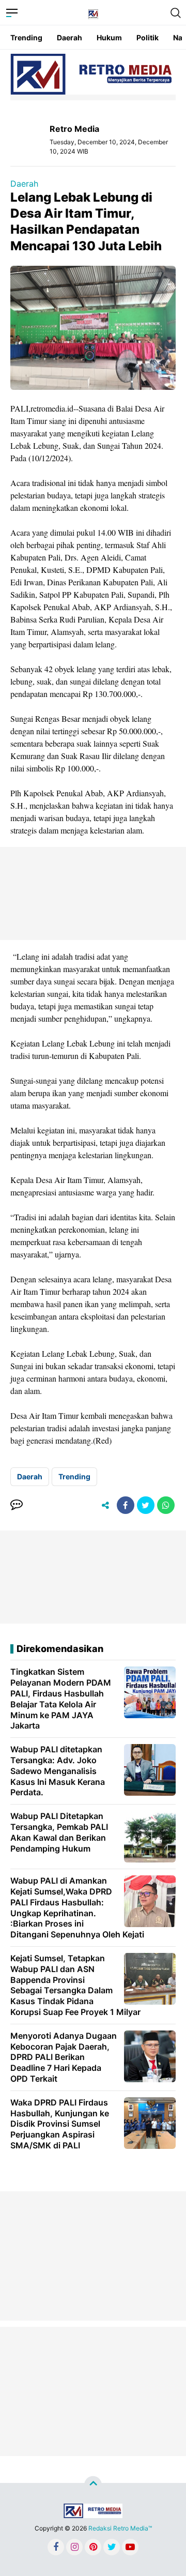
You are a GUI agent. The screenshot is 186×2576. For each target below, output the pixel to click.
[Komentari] (17, 1505)
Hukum (109, 37)
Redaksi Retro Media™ (120, 2528)
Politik (148, 37)
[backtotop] (93, 2485)
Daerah (69, 37)
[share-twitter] (146, 1505)
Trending (26, 37)
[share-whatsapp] (166, 1505)
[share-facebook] (126, 1505)
